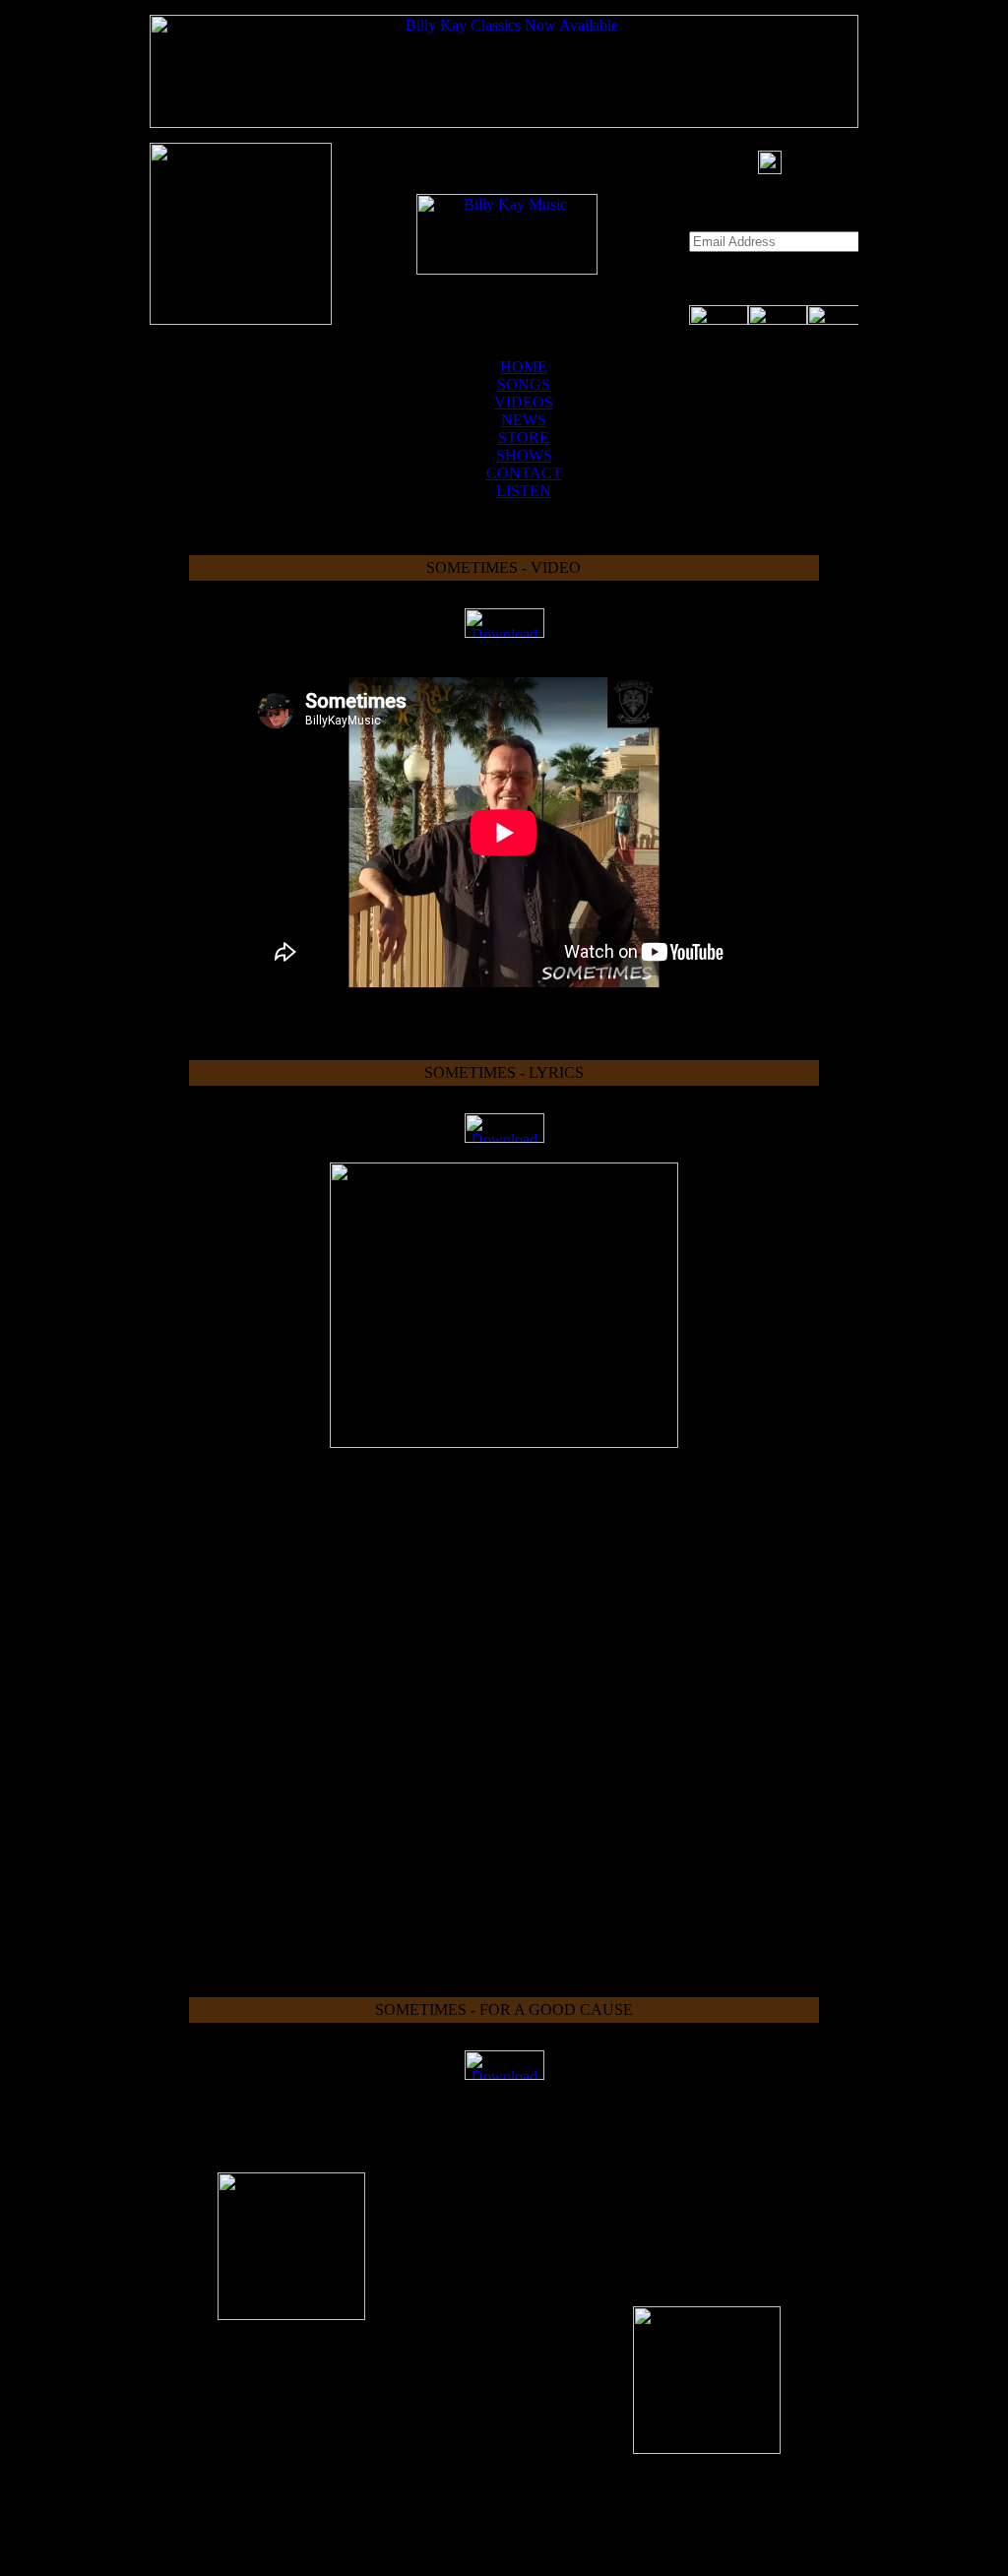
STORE (524, 438)
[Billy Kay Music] (507, 269)
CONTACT (524, 473)
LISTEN (524, 491)
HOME (524, 367)
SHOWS (524, 455)
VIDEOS (524, 402)
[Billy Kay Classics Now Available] (504, 123)
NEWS (524, 420)
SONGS (524, 384)
